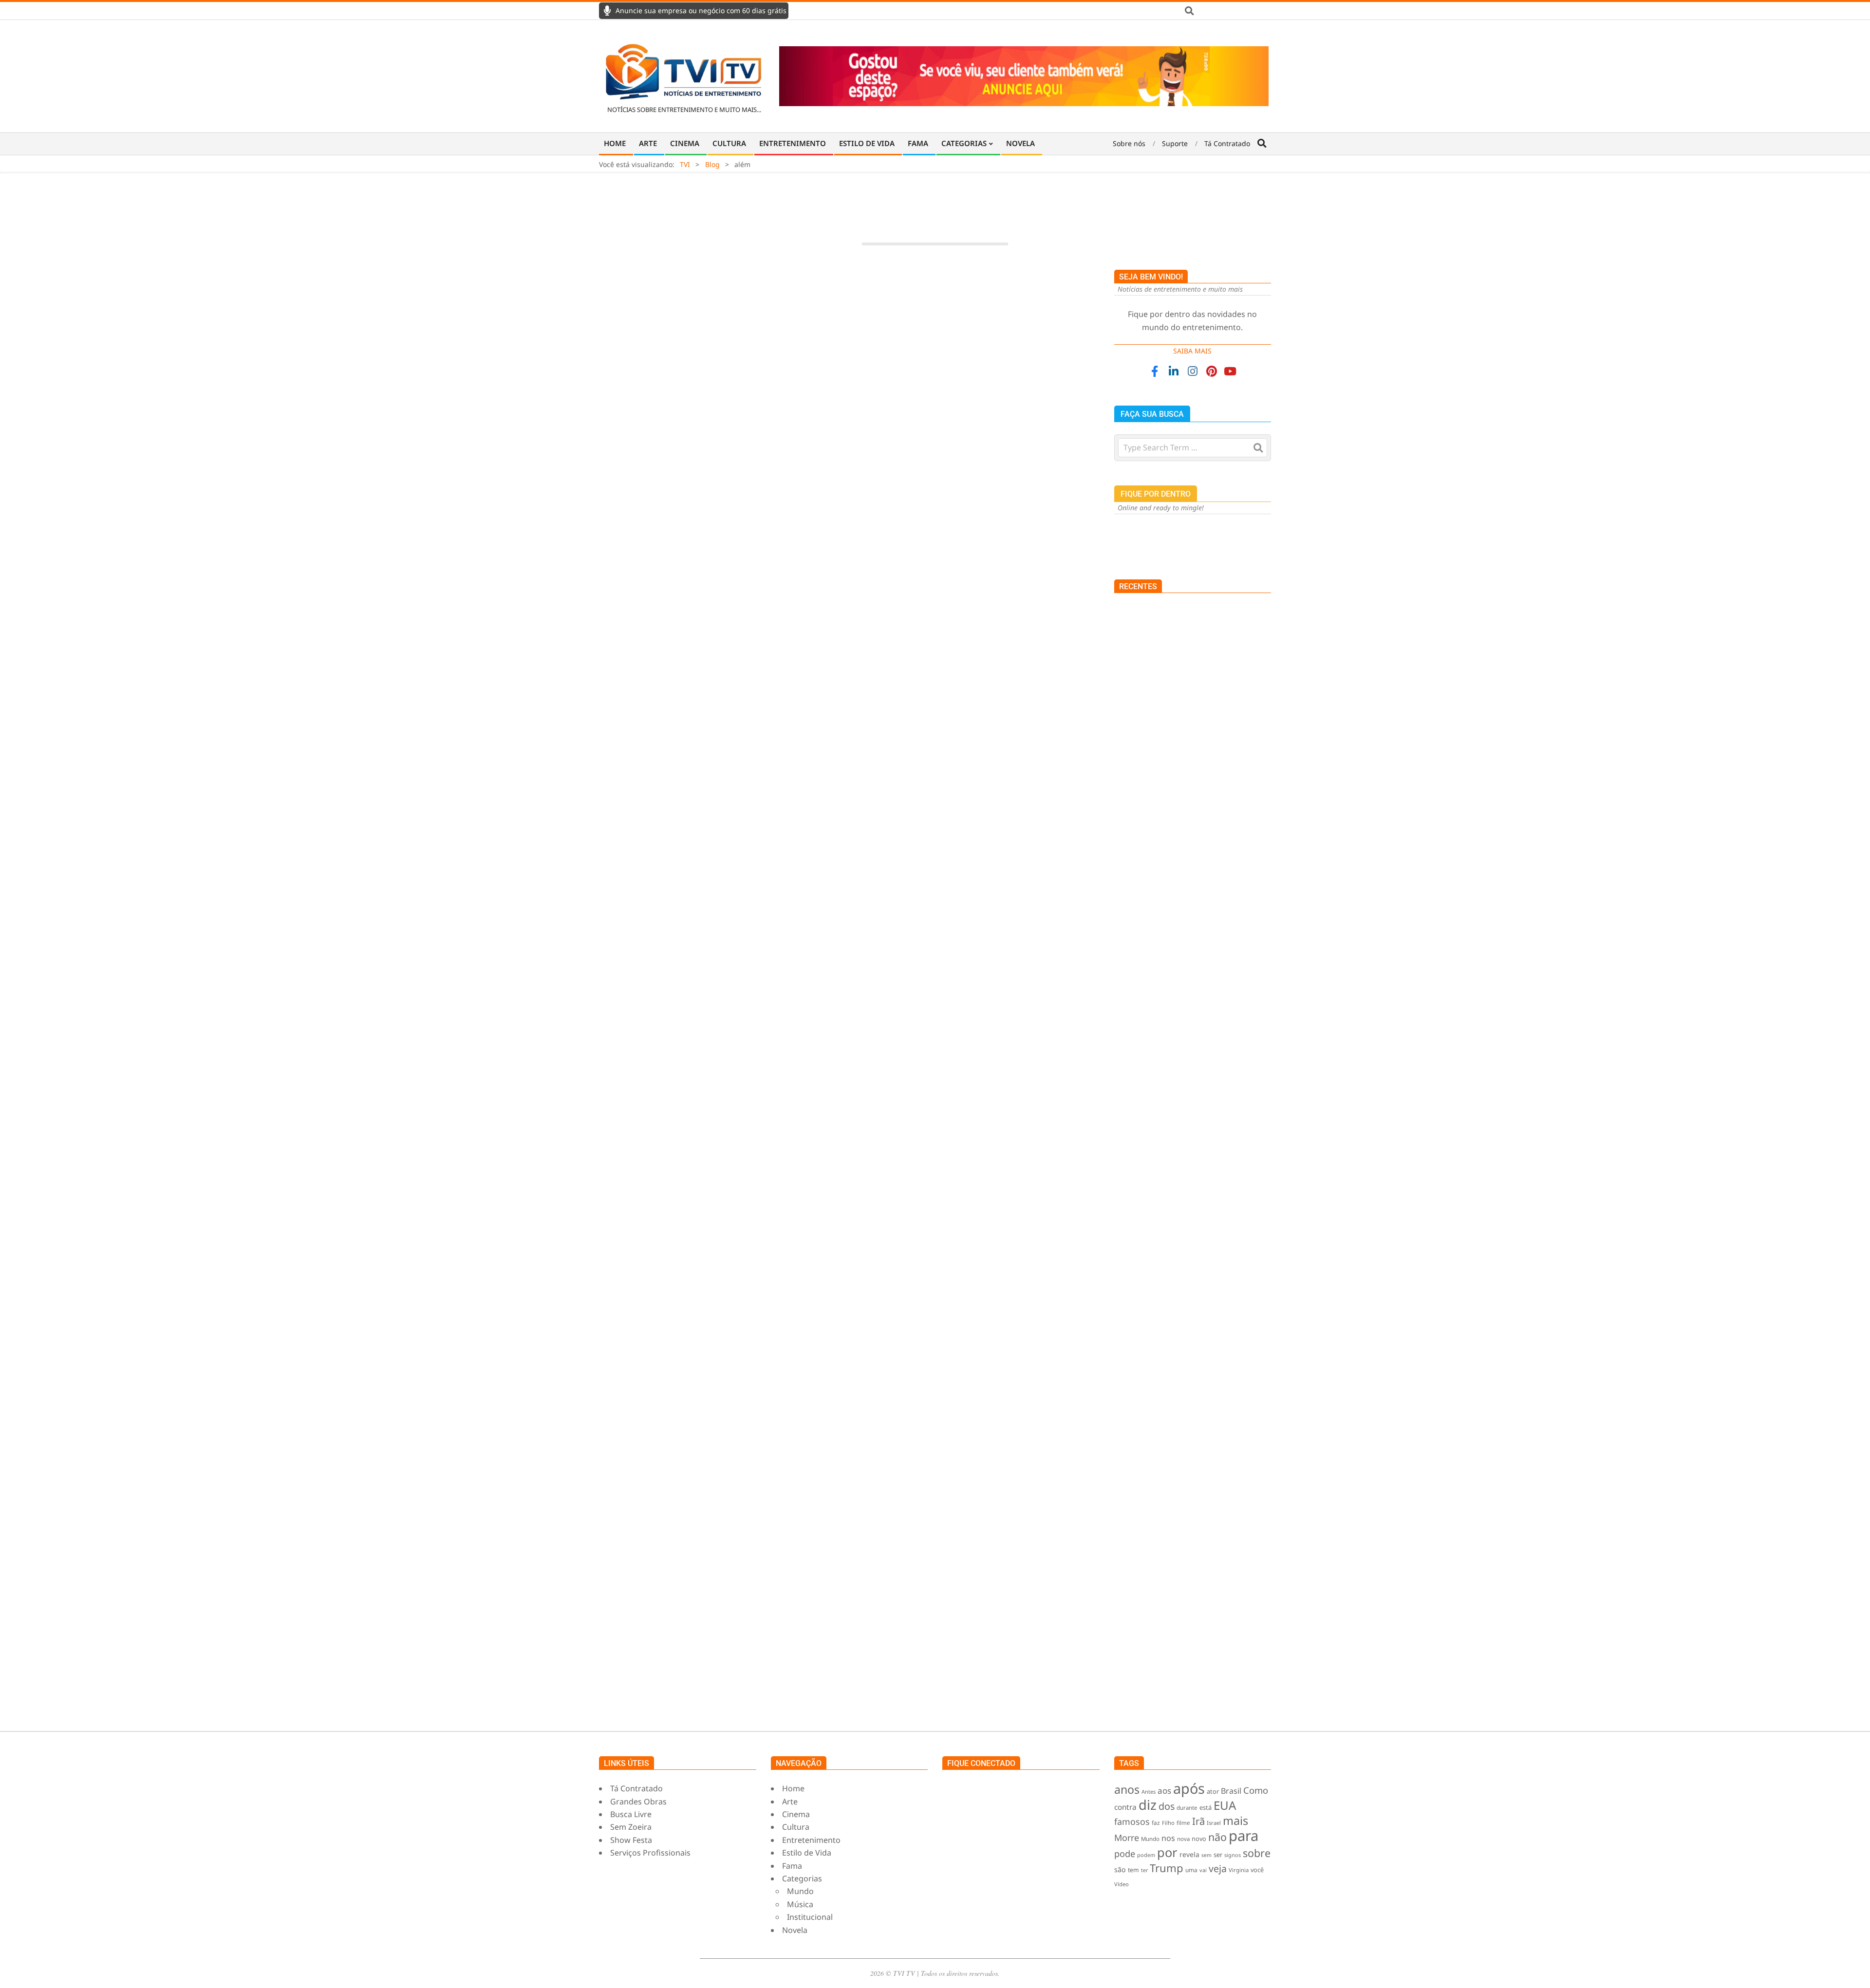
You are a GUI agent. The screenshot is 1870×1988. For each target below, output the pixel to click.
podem (1146, 1855)
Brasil (1231, 1791)
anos (1127, 1789)
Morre (1127, 1838)
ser (1218, 1855)
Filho (1168, 1823)
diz (1148, 1805)
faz (1156, 1822)
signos (1233, 1855)
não (1217, 1837)
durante (1187, 1808)
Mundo (1150, 1839)
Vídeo (1122, 1884)
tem (1133, 1870)
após (1189, 1788)
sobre (1257, 1853)
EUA (1225, 1805)
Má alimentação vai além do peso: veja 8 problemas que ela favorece (849, 498)
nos (1168, 1838)
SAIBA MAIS (1192, 351)
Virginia (1239, 1870)
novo (1199, 1839)
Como (1256, 1790)
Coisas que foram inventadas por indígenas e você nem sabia (1213, 932)
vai (1203, 1870)
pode (1125, 1853)
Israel (1214, 1823)
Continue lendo (849, 583)
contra (1125, 1807)
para (1244, 1836)
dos (1167, 1806)
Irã (1198, 1821)
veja (1218, 1868)
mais (1235, 1821)
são (1120, 1869)
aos (1164, 1791)
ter (1144, 1870)
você (1257, 1870)
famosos (1132, 1821)
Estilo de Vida (793, 516)
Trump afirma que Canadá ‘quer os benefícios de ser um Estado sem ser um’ (1211, 991)
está (1206, 1807)
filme (1183, 1823)
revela (1189, 1854)
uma (1191, 1870)
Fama (668, 1213)
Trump (1167, 1868)
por (1167, 1852)
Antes (1149, 1792)
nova (1183, 1839)
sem (1206, 1855)
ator (1213, 1791)
